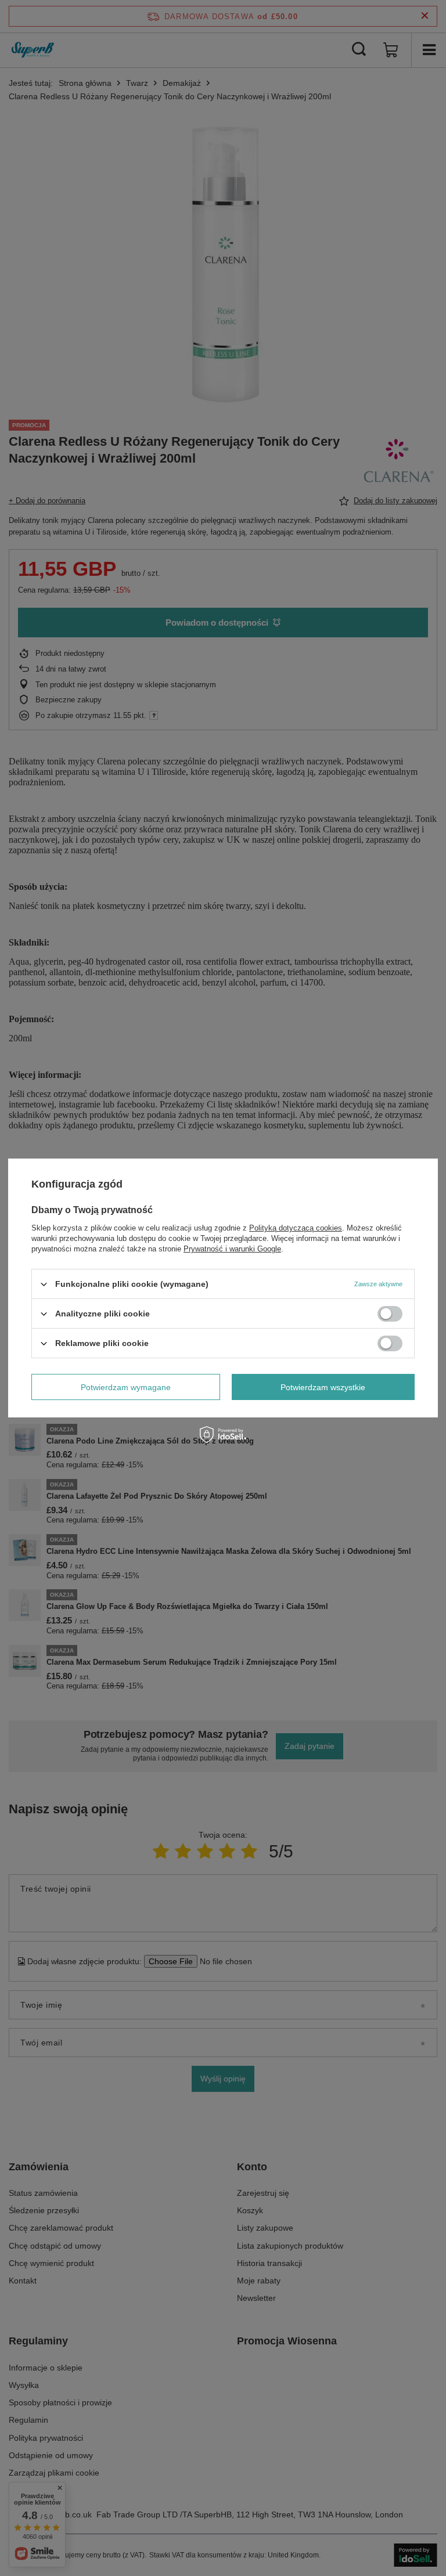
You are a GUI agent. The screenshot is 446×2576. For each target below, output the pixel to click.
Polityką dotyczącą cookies (296, 1228)
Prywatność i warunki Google (232, 1249)
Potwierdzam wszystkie (323, 1387)
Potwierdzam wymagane (126, 1387)
